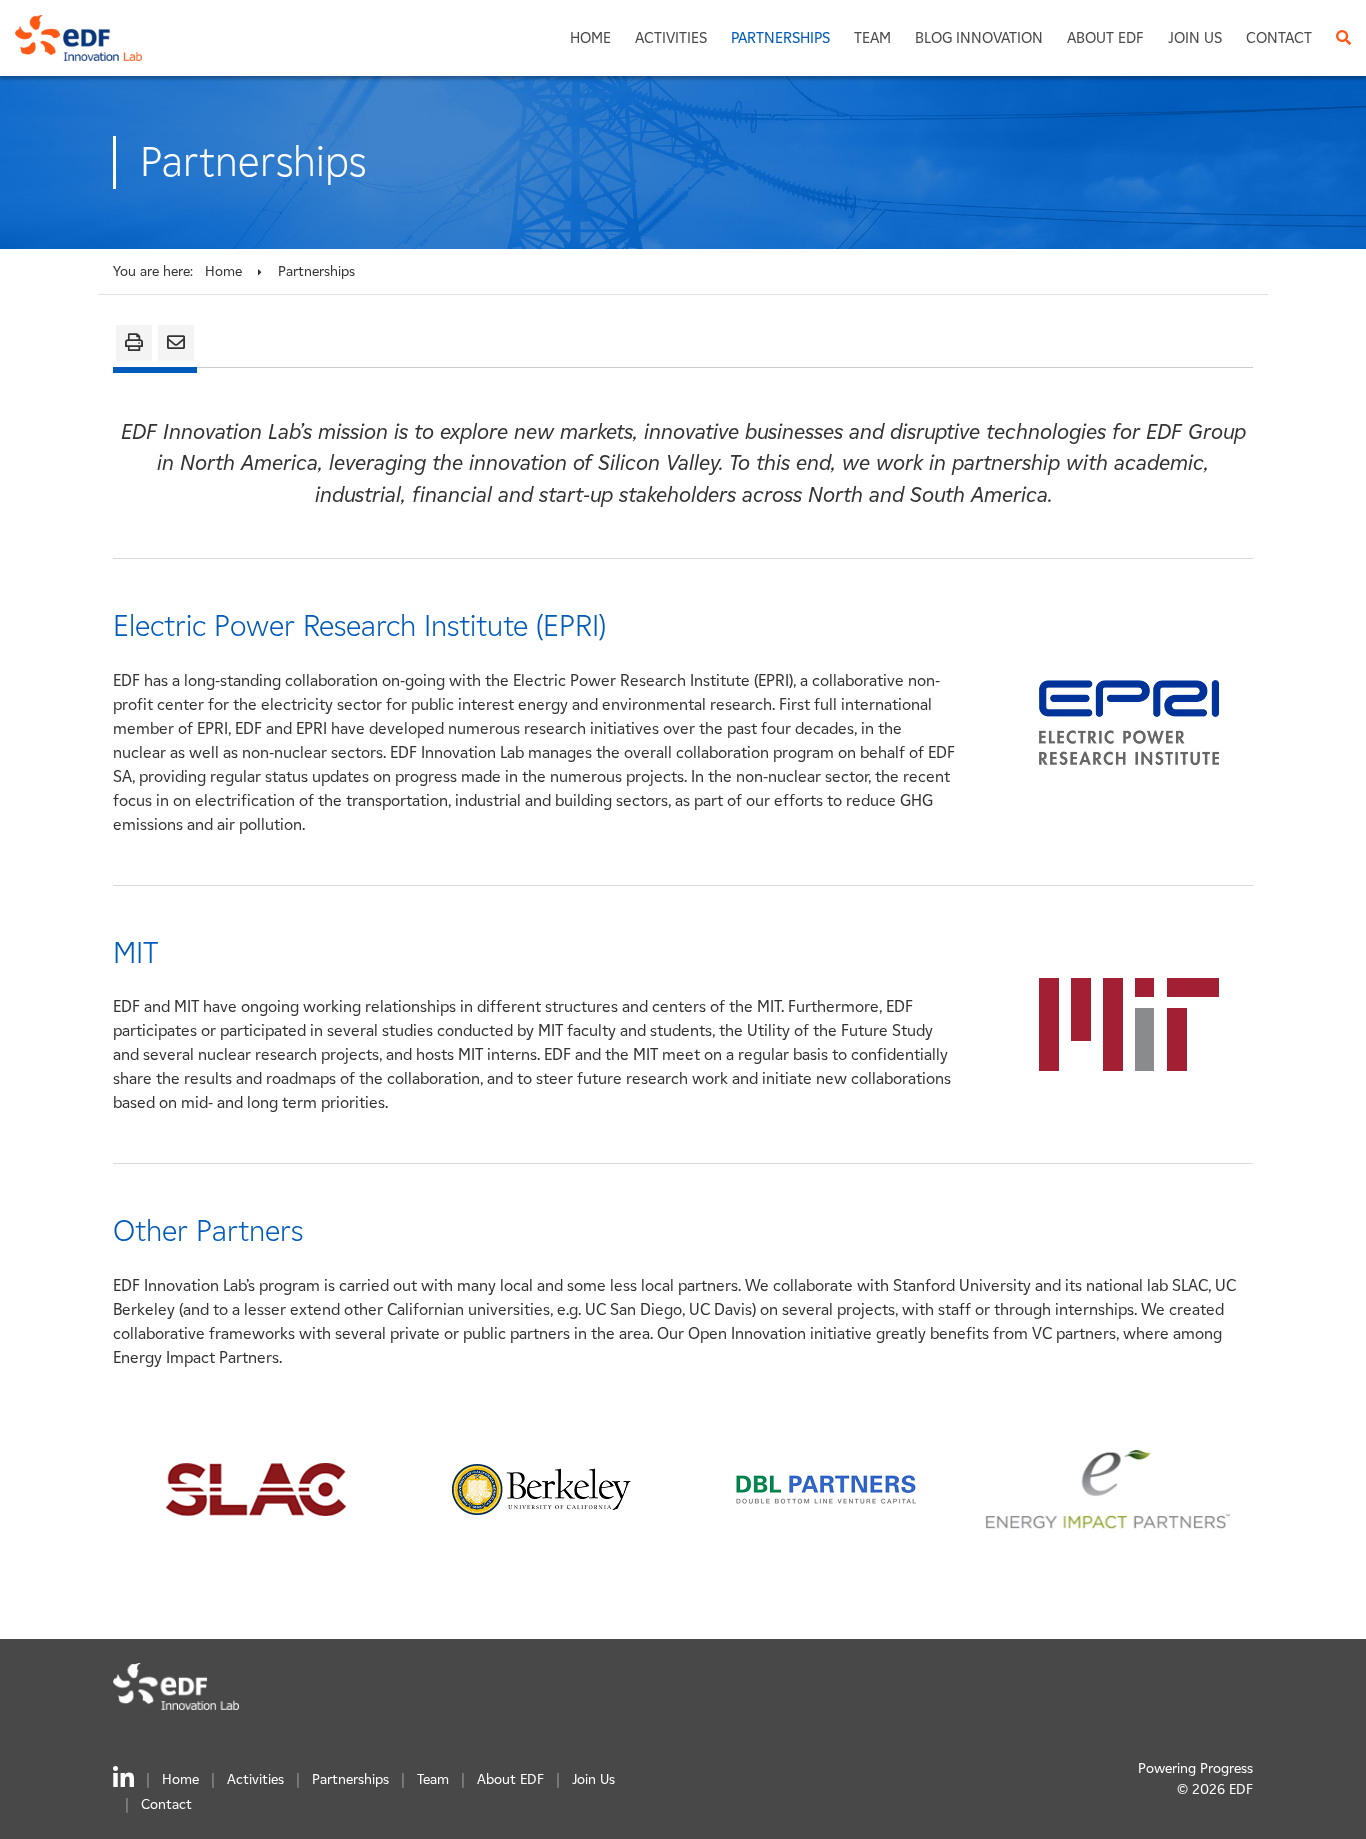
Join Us (1195, 38)
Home (590, 38)
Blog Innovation (979, 38)
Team (872, 38)
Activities (671, 38)
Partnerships (780, 38)
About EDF (1105, 38)
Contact (1279, 38)
